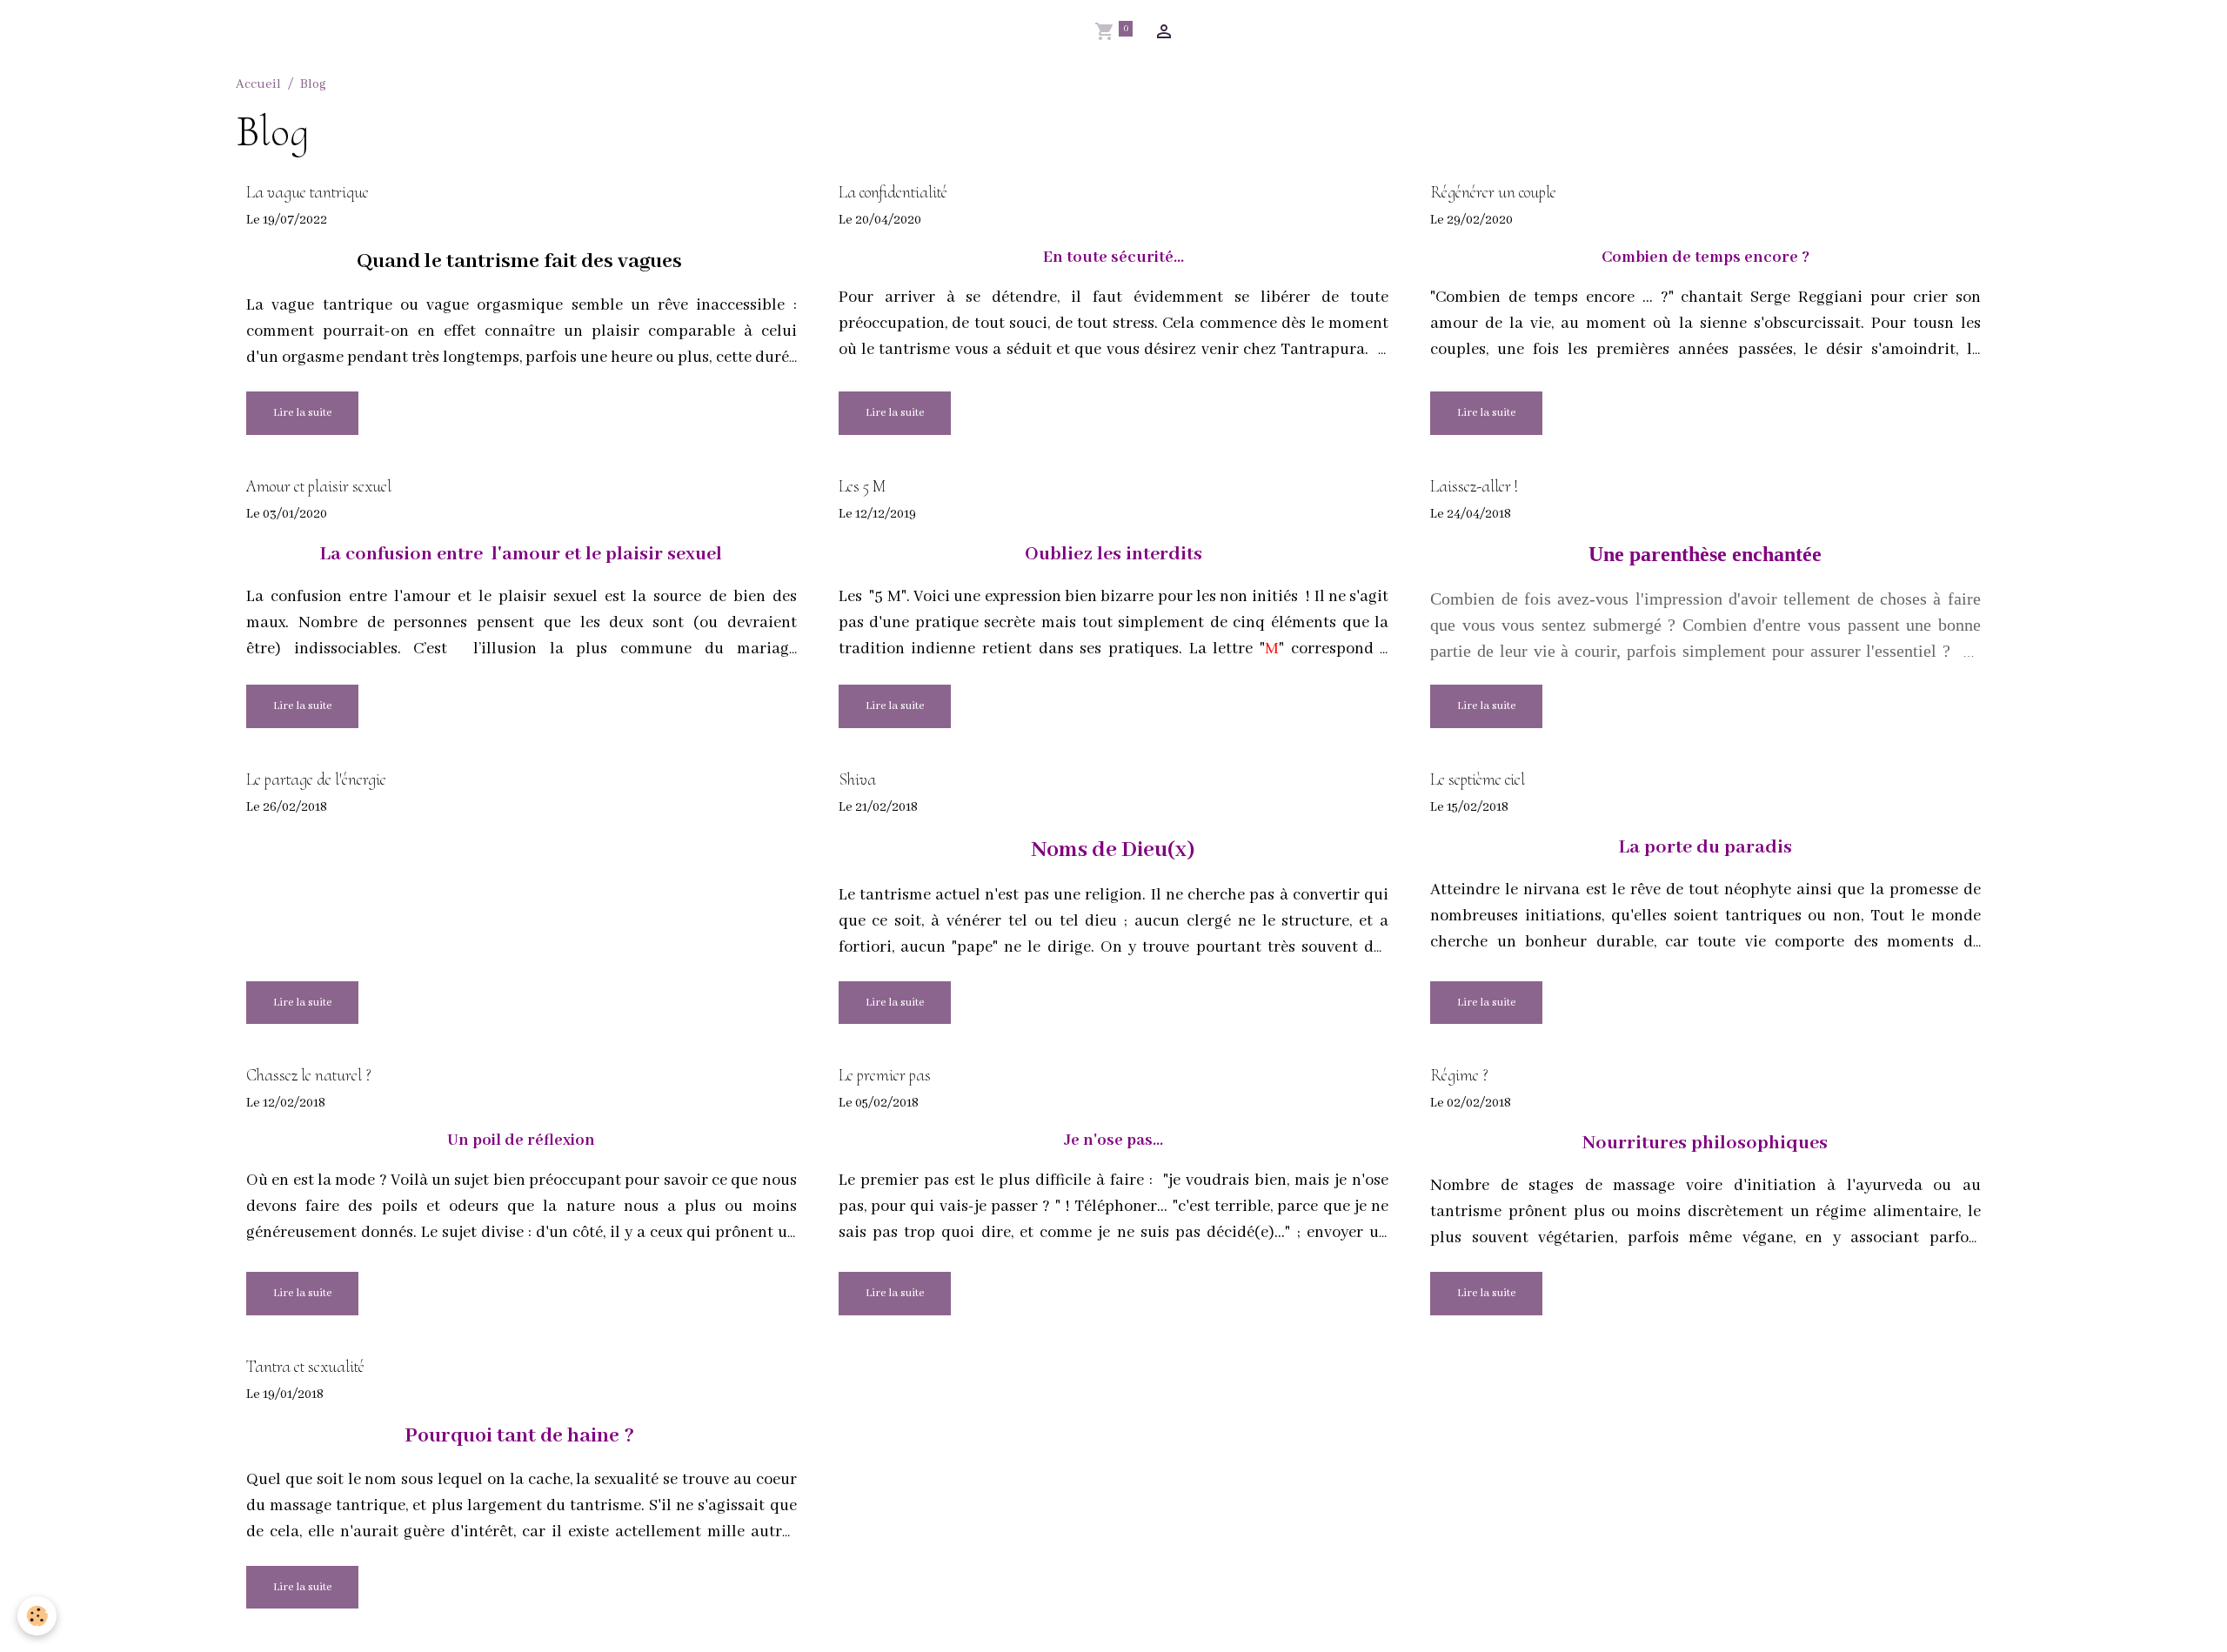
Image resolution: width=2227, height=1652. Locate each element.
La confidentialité (893, 193)
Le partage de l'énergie (316, 780)
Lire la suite (302, 413)
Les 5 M (862, 487)
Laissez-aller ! (1474, 487)
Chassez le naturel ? (309, 1076)
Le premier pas (885, 1076)
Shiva (857, 780)
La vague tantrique (308, 193)
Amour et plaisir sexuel (319, 487)
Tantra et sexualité (305, 1367)
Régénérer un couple (1493, 193)
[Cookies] (37, 1616)
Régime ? (1459, 1076)
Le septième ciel (1478, 780)
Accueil (258, 84)
